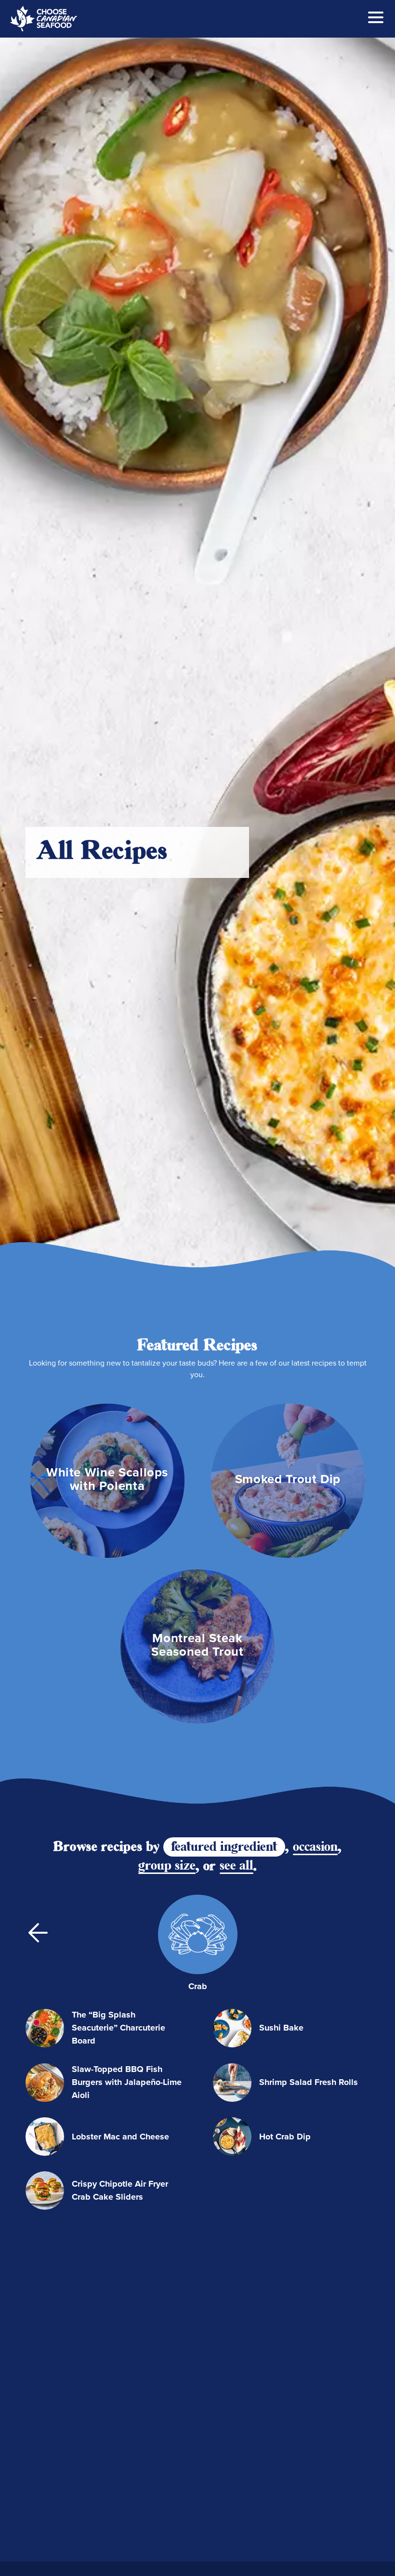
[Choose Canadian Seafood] (43, 19)
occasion (315, 1847)
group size (167, 1866)
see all (237, 1866)
